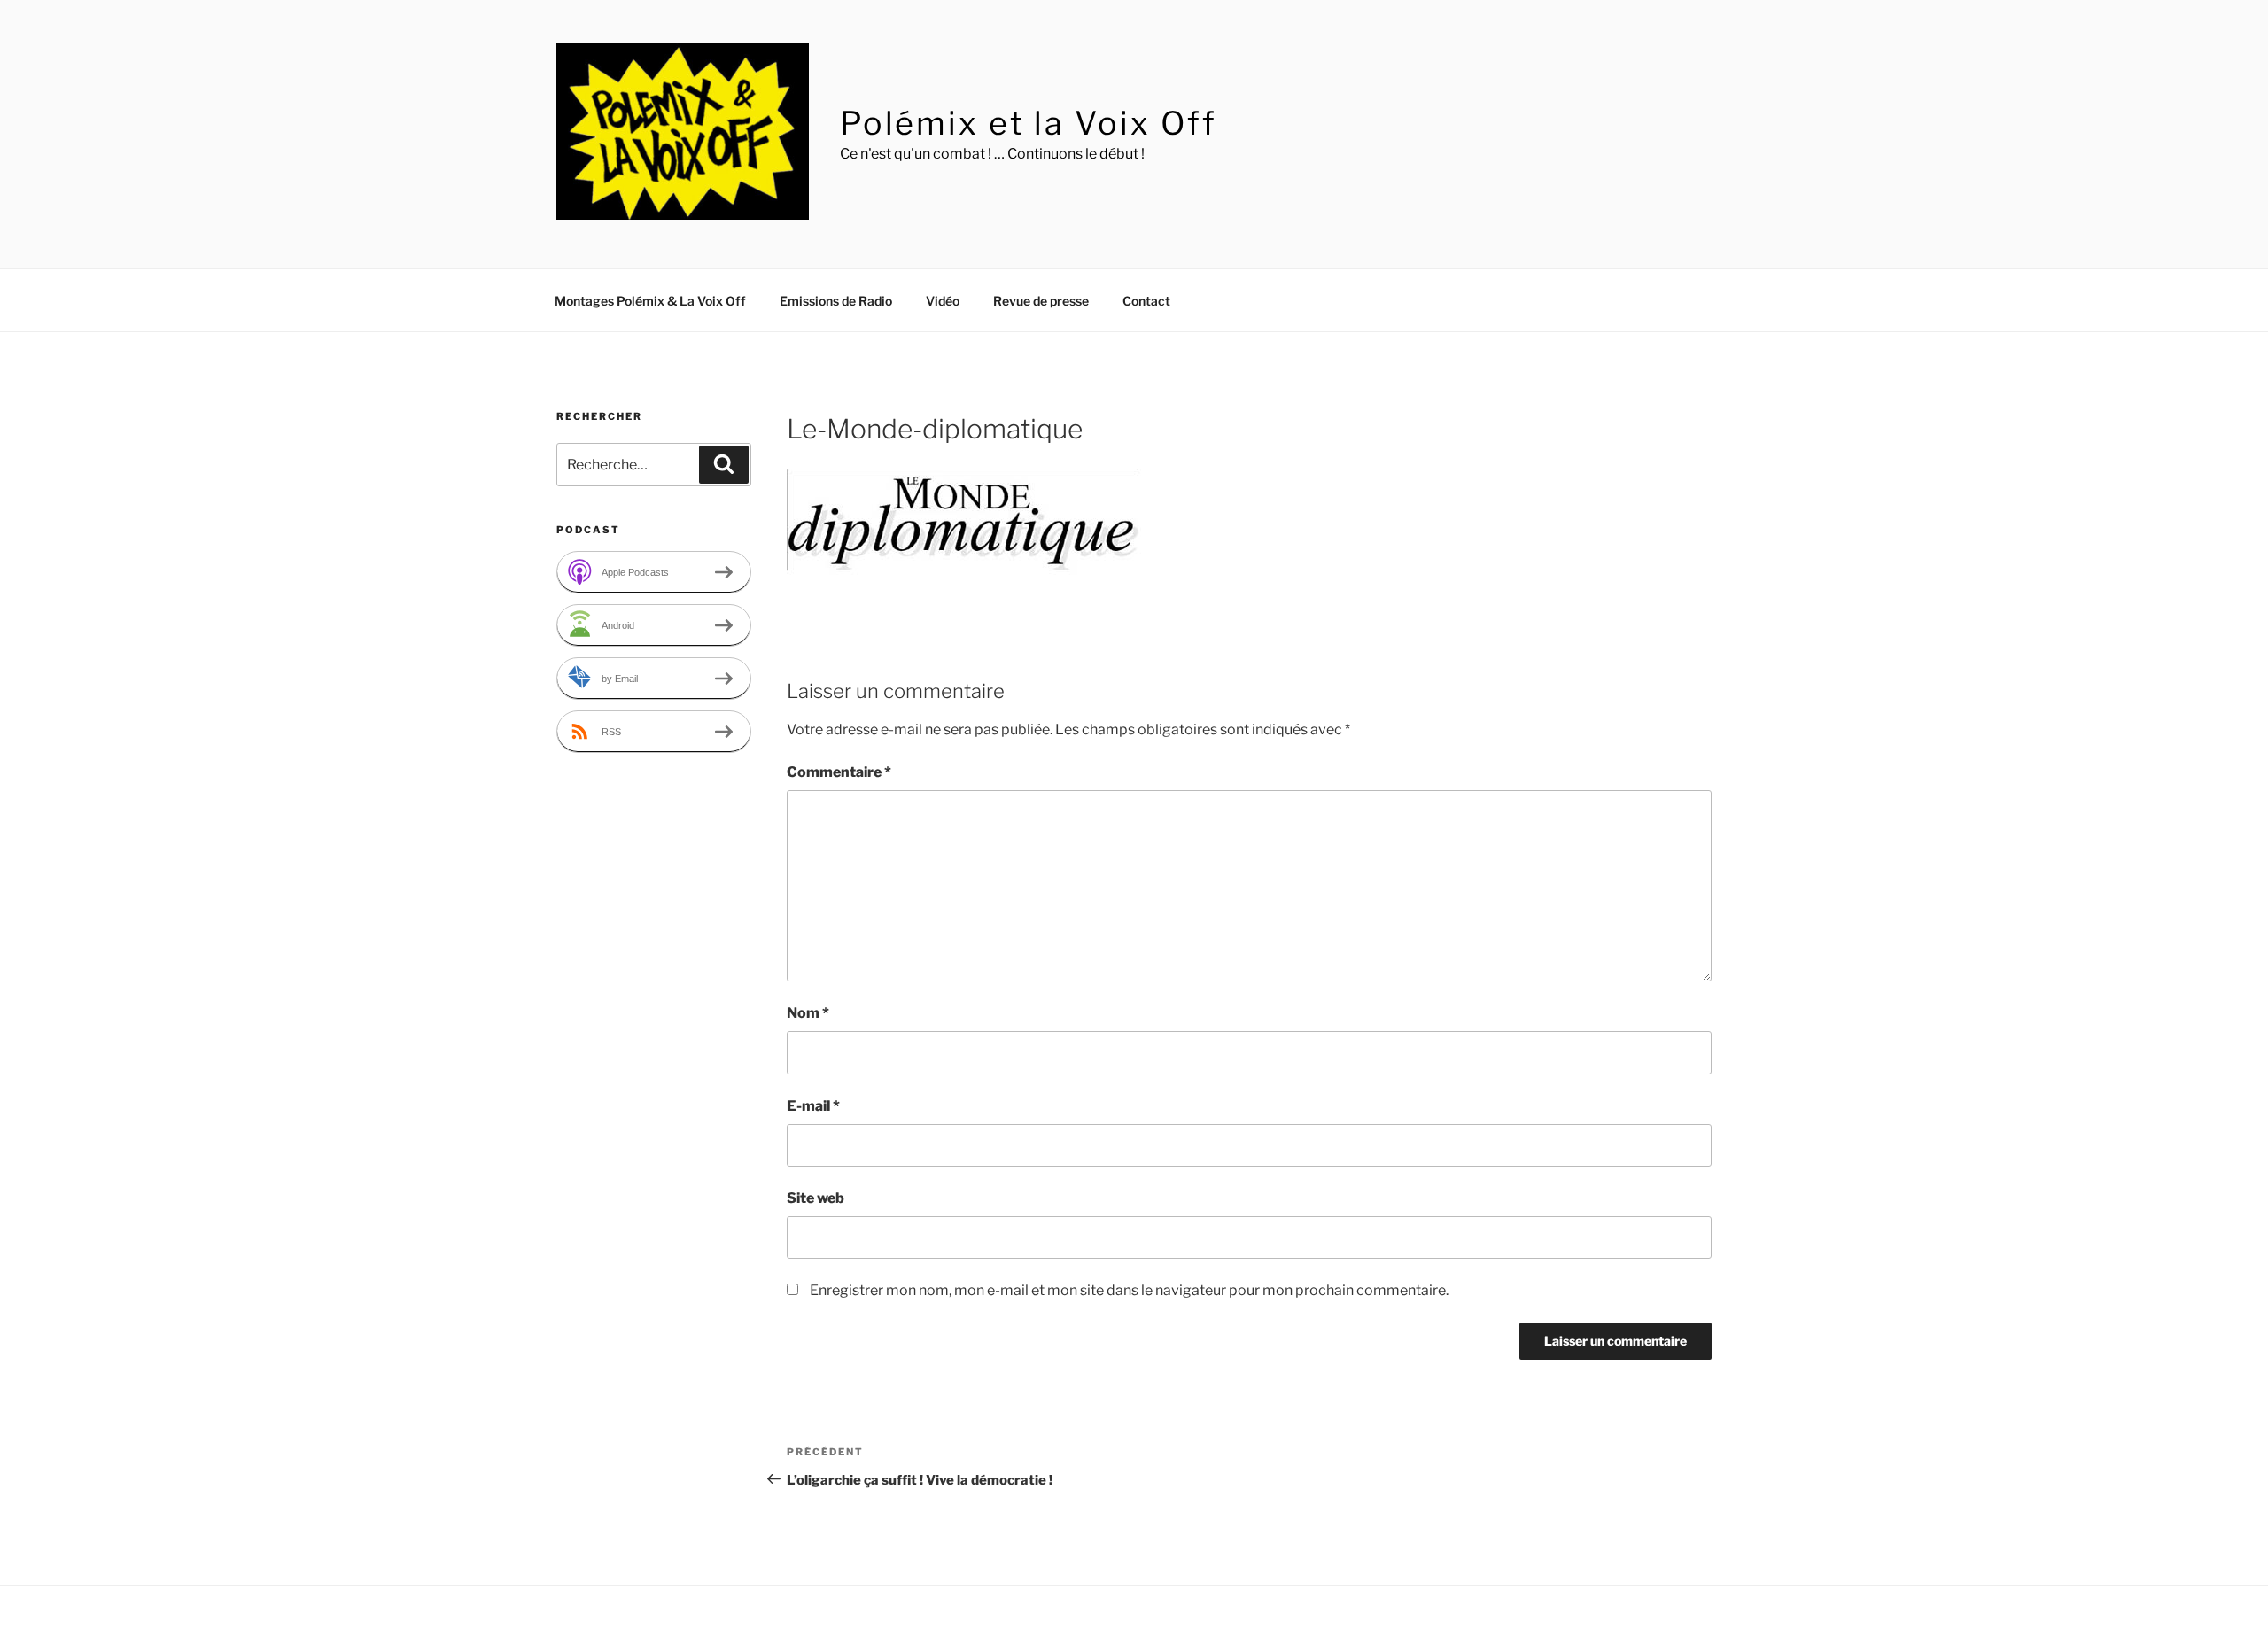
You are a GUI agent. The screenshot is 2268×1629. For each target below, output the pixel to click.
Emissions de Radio (836, 301)
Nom (808, 1013)
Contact (1146, 301)
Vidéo (943, 301)
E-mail (813, 1106)
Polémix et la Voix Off (1029, 123)
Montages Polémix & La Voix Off (650, 301)
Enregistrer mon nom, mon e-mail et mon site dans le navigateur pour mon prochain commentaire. (1129, 1290)
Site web (816, 1198)
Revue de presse (1041, 301)
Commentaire (839, 772)
